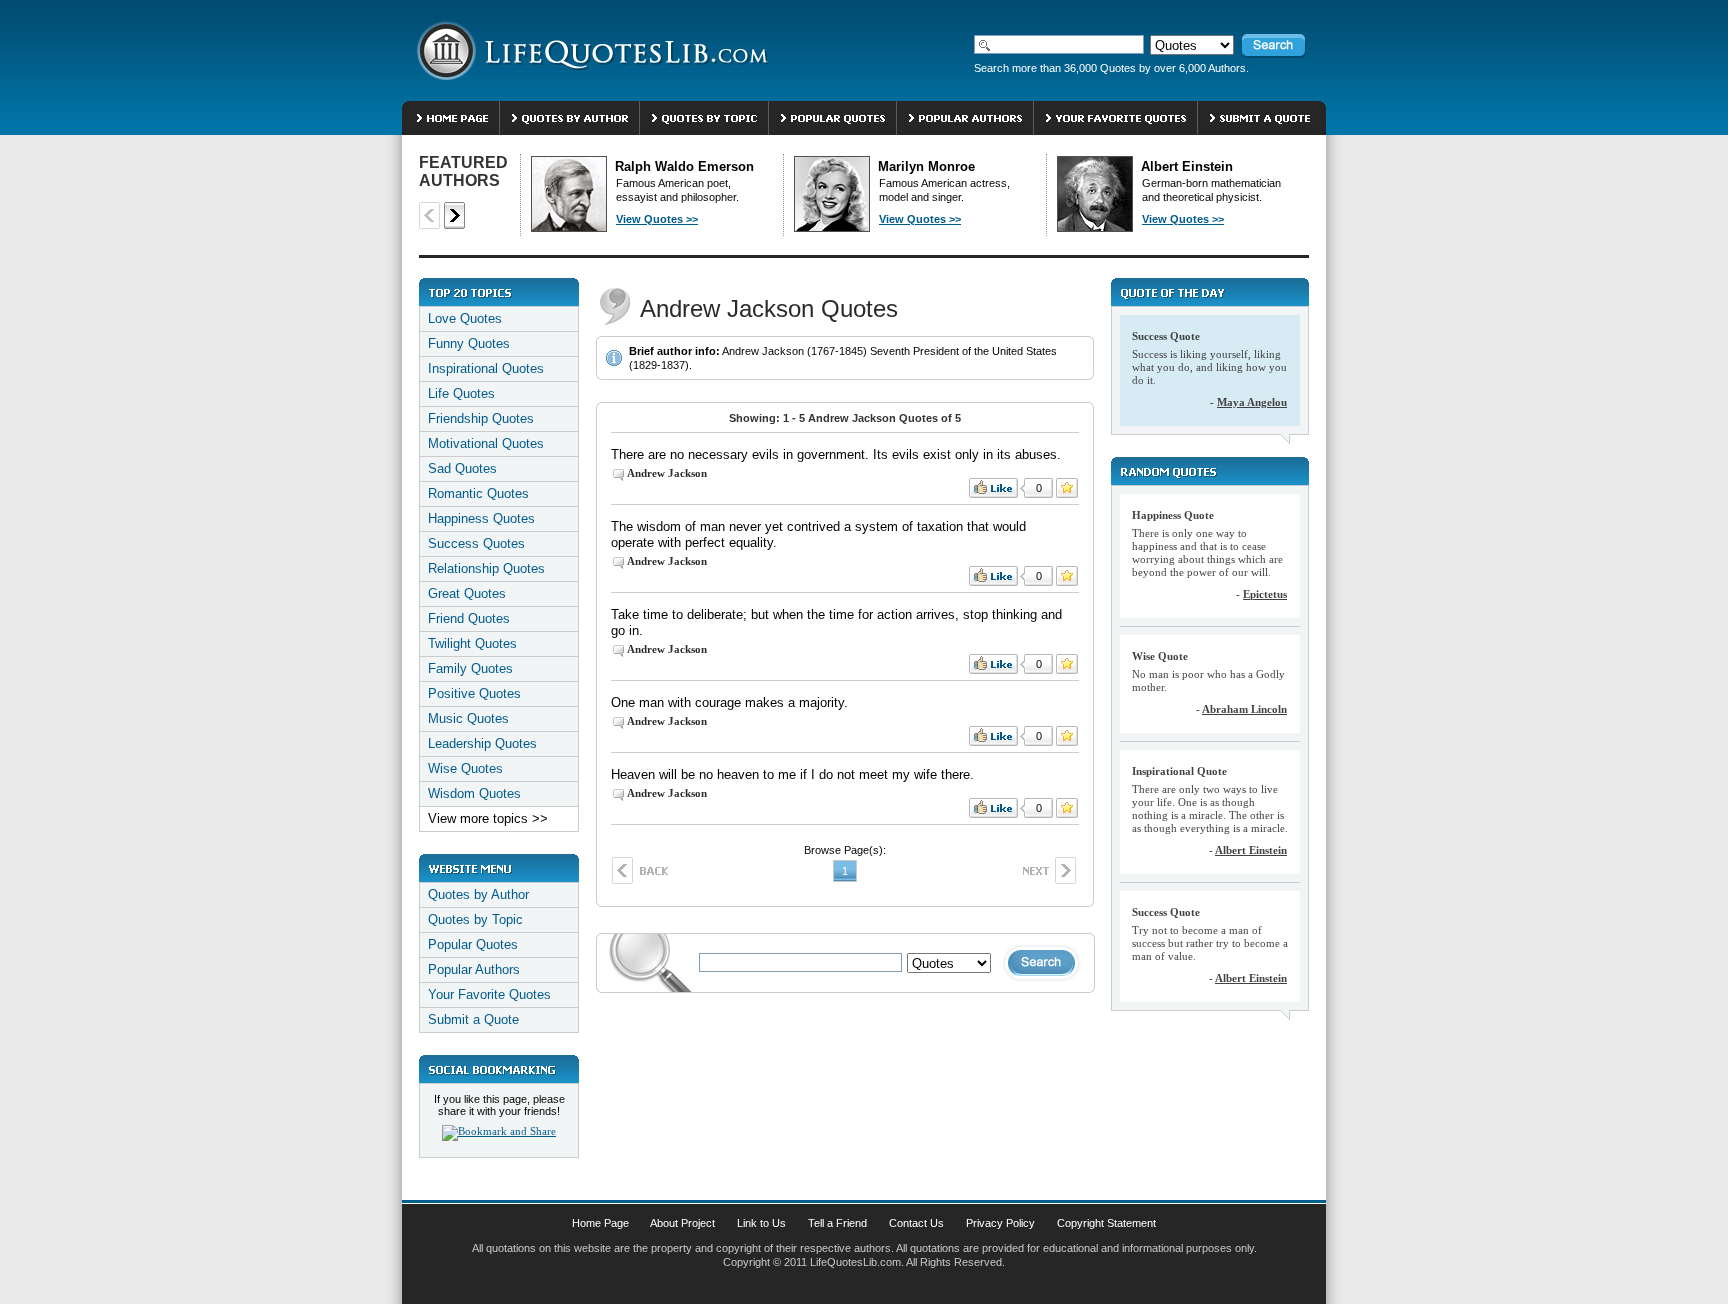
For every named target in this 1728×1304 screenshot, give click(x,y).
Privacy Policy (1000, 1223)
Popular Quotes (473, 944)
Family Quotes (470, 668)
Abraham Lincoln (1244, 709)
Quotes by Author (478, 894)
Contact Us (916, 1223)
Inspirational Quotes (486, 368)
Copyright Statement (1106, 1223)
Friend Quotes (469, 618)
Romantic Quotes (478, 493)
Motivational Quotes (486, 443)
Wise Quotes (465, 768)
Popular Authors (474, 969)
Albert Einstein (1251, 850)
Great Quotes (467, 593)
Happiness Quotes (481, 518)
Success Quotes (476, 543)
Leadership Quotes (482, 743)
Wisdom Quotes (474, 793)
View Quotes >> (657, 219)
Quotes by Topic (475, 919)
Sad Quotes (462, 468)
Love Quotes (465, 318)
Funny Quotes (469, 343)
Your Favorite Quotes (489, 994)
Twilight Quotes (472, 643)
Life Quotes (461, 393)
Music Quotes (468, 718)
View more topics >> (488, 818)
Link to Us (761, 1223)
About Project (682, 1223)
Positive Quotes (474, 693)
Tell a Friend (837, 1223)
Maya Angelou (1252, 402)
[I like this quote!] (993, 488)
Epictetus (1265, 594)
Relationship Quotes (486, 568)
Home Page (600, 1223)
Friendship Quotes (481, 418)
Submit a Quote (473, 1019)
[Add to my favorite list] (1067, 488)
